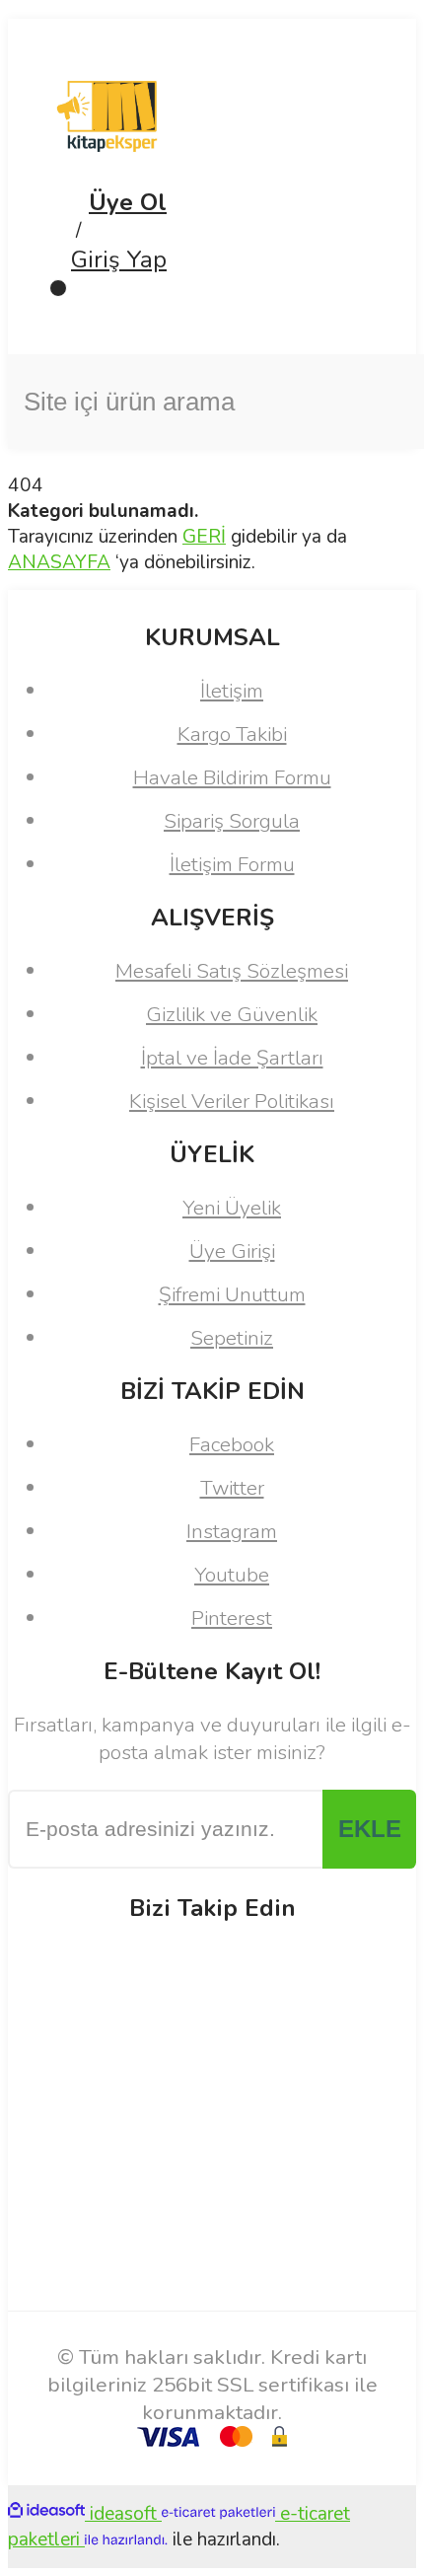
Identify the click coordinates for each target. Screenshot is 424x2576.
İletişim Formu (232, 864)
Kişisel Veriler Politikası (232, 1101)
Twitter (232, 1488)
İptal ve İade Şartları (232, 1058)
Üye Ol (128, 202)
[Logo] (107, 174)
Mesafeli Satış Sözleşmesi (232, 971)
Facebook (232, 1444)
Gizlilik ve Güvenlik (232, 1014)
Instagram (232, 1531)
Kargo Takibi (232, 734)
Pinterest (232, 1618)
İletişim (232, 691)
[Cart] (212, 307)
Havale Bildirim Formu (232, 777)
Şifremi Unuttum (232, 1294)
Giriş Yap (119, 259)
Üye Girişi (232, 1251)
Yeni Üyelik (232, 1208)
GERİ (204, 537)
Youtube (232, 1575)
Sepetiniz (232, 1338)
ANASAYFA (59, 562)
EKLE (370, 1829)
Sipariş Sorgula (232, 821)
